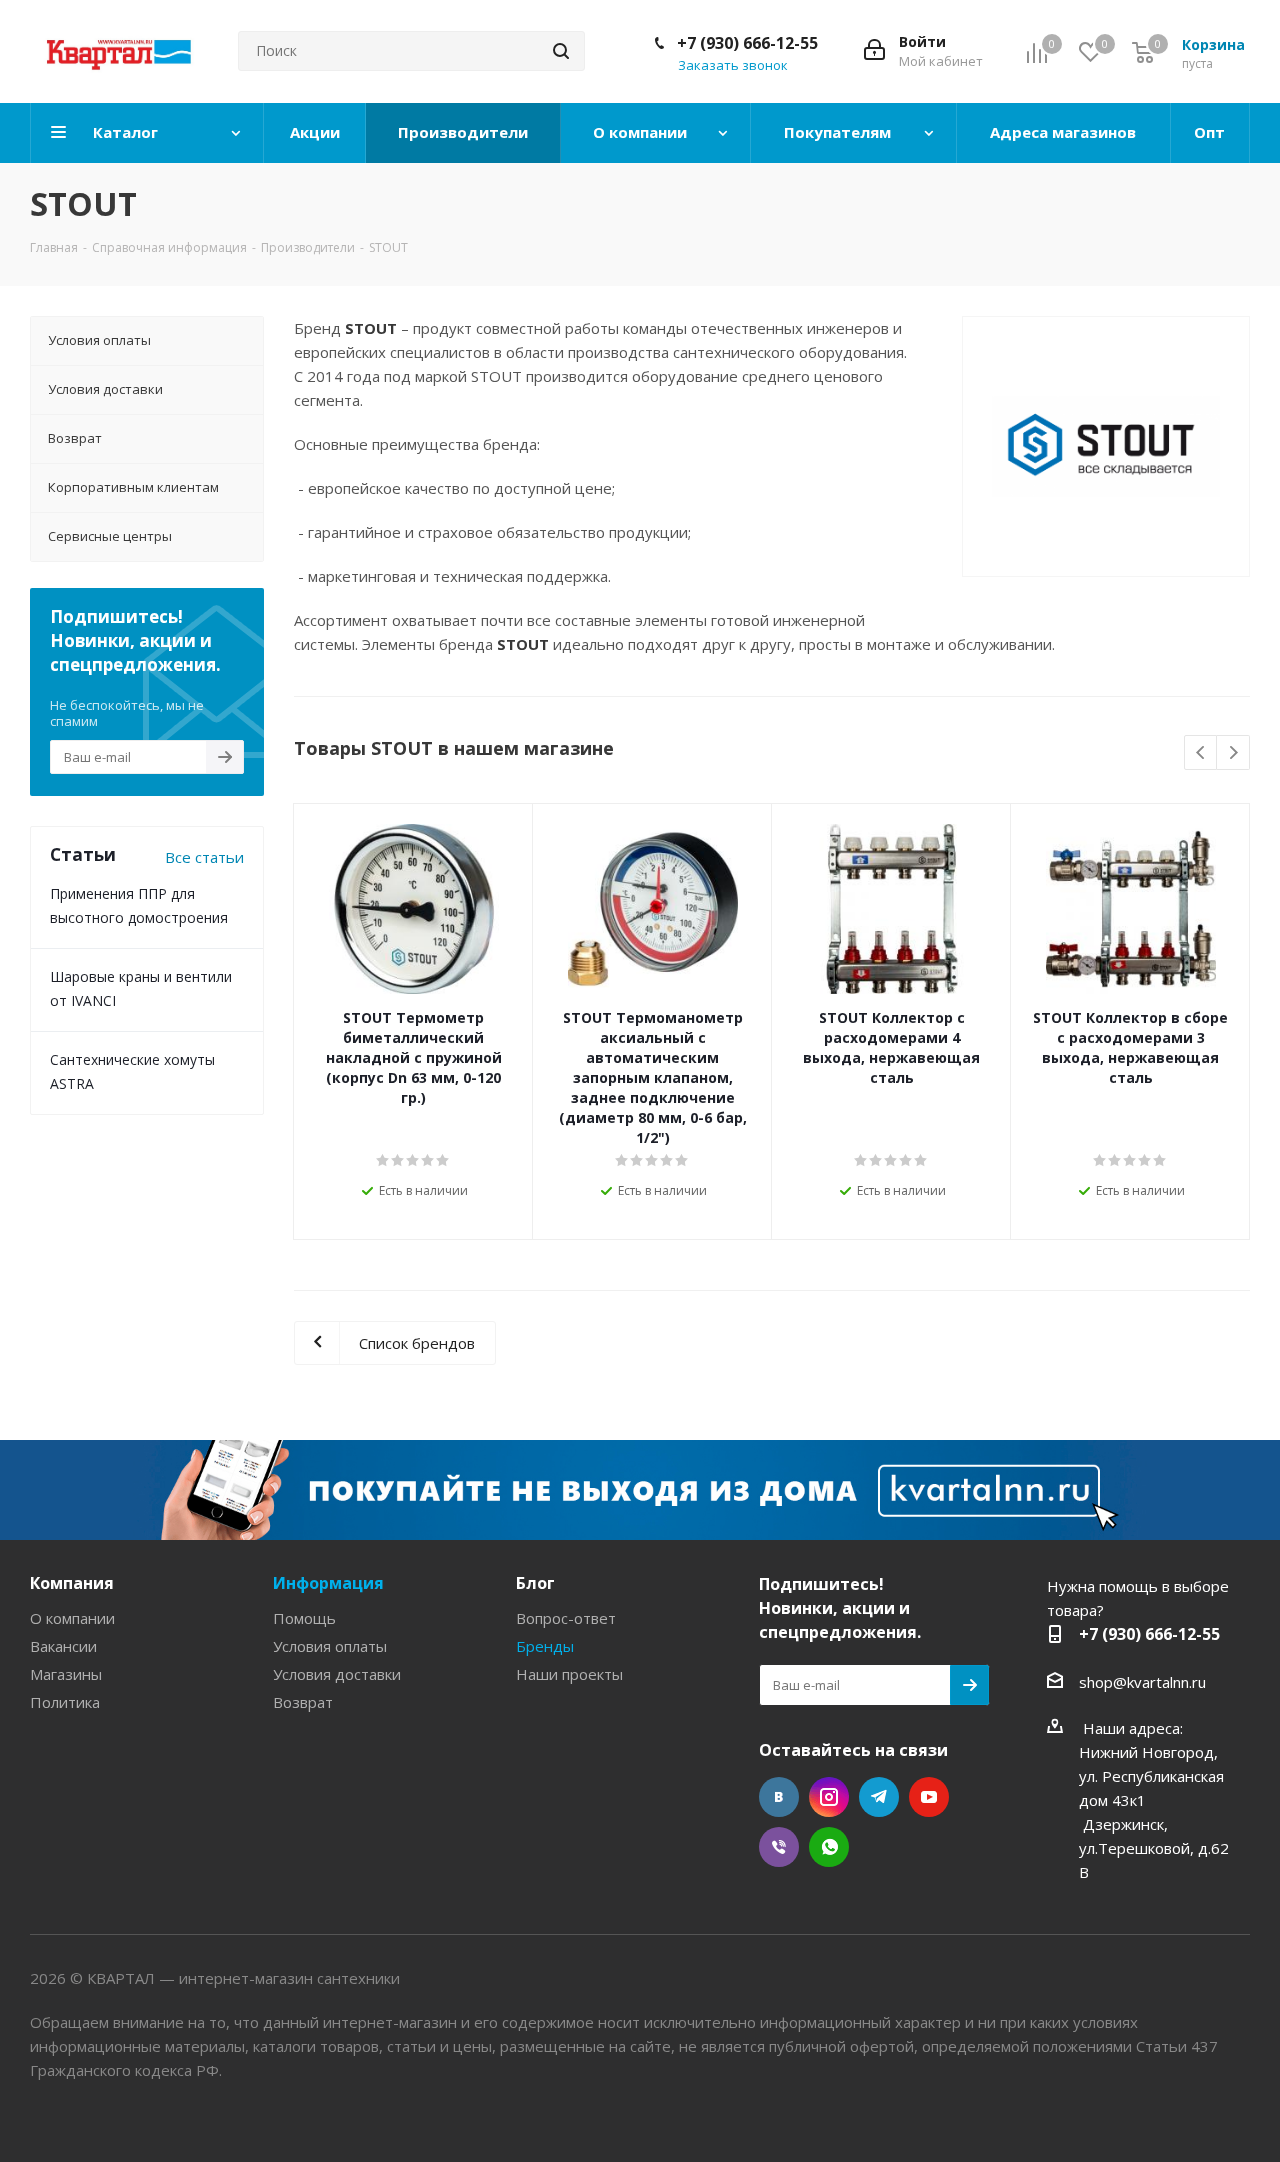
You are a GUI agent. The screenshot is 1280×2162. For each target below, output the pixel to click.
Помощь (304, 1618)
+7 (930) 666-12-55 (747, 43)
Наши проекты (569, 1674)
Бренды (545, 1646)
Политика (65, 1702)
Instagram (829, 1797)
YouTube (929, 1797)
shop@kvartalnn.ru (1142, 1682)
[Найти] (561, 51)
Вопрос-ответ (566, 1618)
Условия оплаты (330, 1646)
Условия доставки (337, 1674)
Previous (1201, 753)
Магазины (66, 1674)
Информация (328, 1583)
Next (1233, 753)
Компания (72, 1583)
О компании (72, 1618)
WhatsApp (829, 1847)
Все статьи (204, 857)
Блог (535, 1583)
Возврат (303, 1702)
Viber (779, 1847)
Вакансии (63, 1646)
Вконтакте (779, 1797)
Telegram (879, 1797)
